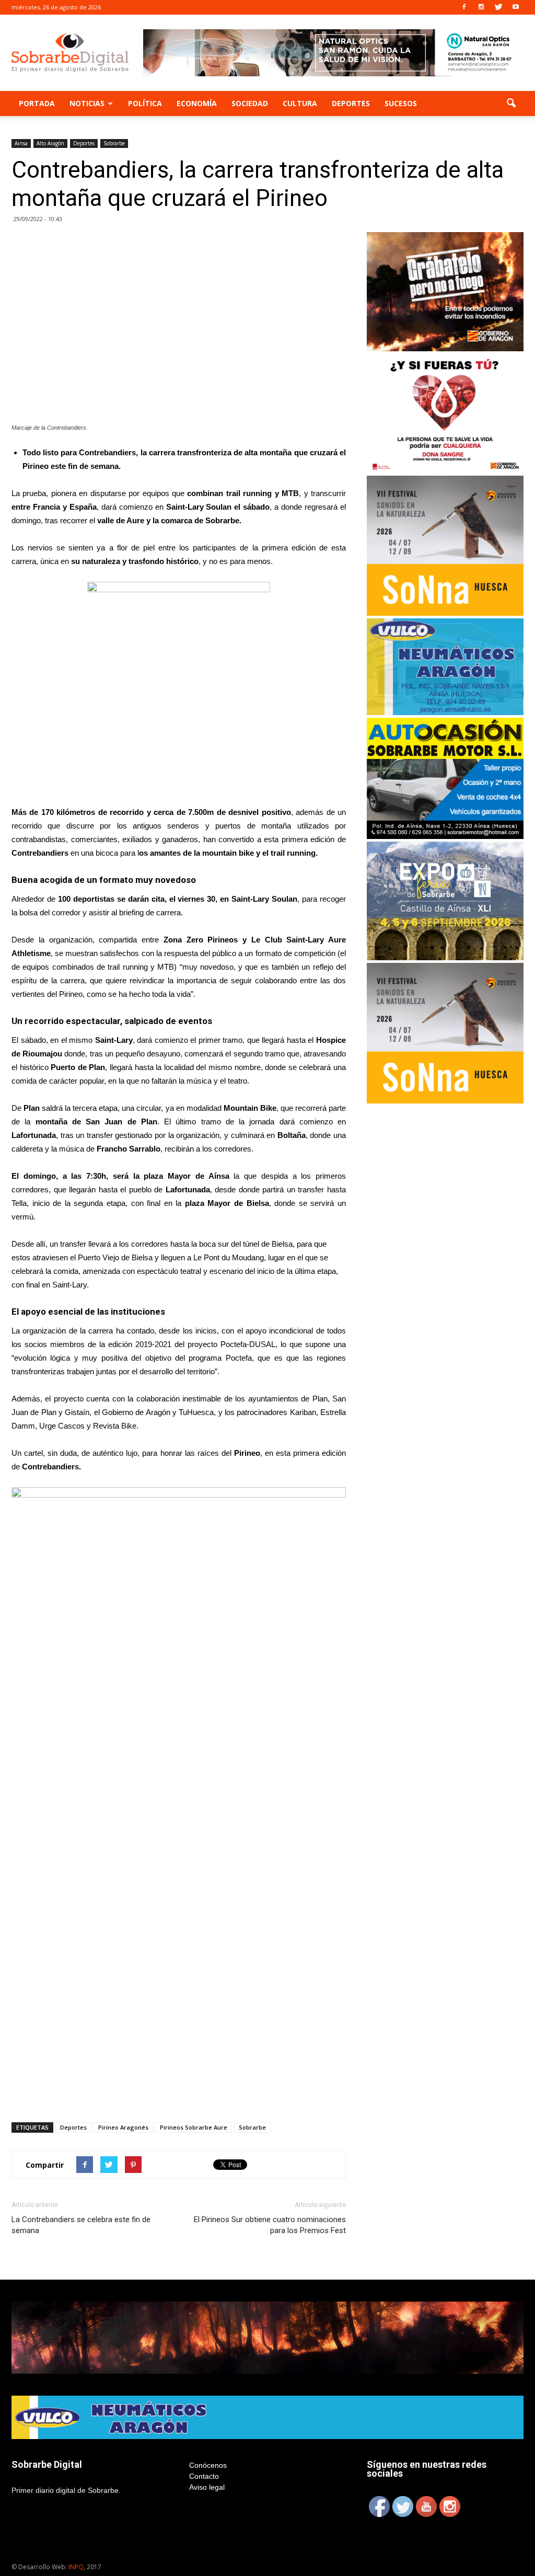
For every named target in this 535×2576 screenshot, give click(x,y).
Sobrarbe (114, 143)
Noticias (87, 103)
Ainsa (21, 143)
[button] (511, 103)
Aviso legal (207, 2487)
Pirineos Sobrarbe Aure (194, 2127)
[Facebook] (464, 7)
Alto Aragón (50, 143)
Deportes (351, 103)
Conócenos (208, 2465)
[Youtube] (516, 7)
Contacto (204, 2476)
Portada (37, 103)
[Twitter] (498, 7)
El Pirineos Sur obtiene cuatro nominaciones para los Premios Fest (270, 2225)
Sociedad (250, 103)
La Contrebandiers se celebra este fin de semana (81, 2225)
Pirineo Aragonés (123, 2127)
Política (145, 103)
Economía (197, 103)
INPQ (76, 2567)
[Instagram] (481, 7)
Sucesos (401, 103)
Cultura (300, 103)
